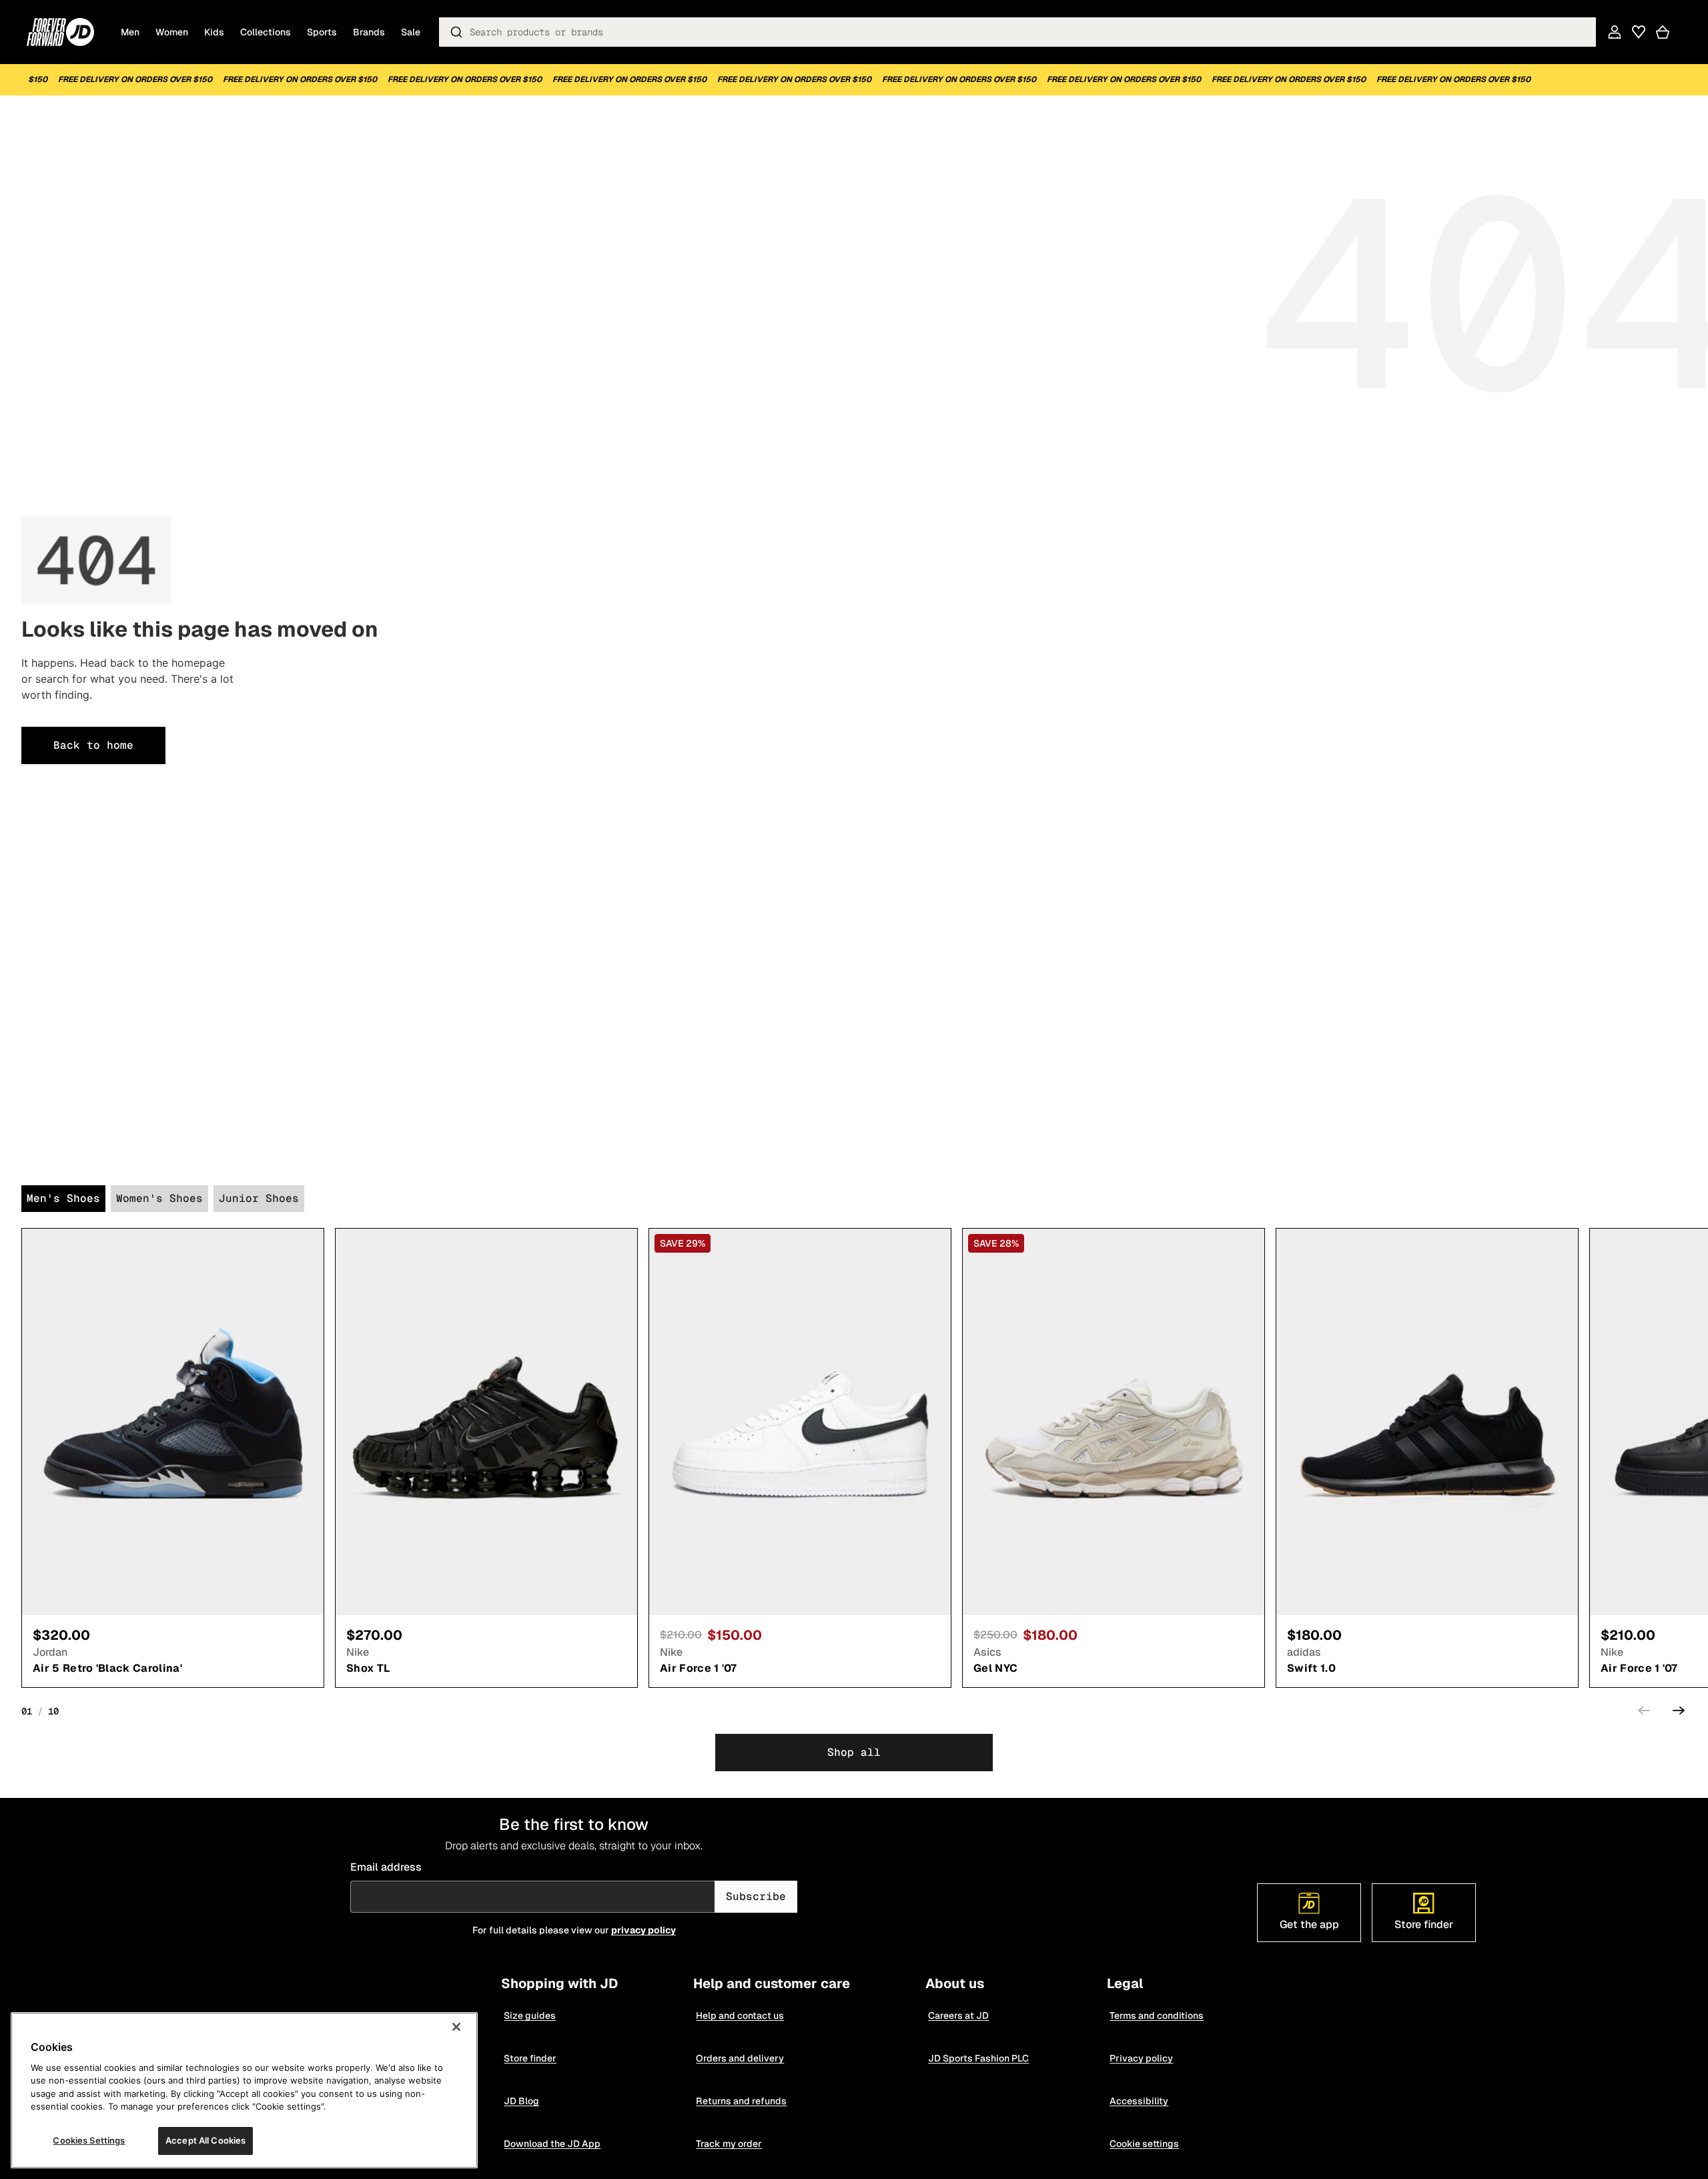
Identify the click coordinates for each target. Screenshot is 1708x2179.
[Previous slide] (1644, 1713)
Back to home (93, 745)
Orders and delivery (740, 2058)
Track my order (729, 2144)
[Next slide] (1679, 1713)
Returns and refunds (741, 2101)
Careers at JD (958, 2015)
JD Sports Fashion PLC (978, 2058)
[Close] (456, 2027)
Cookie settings (1144, 2144)
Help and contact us (740, 2015)
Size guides (530, 2015)
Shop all (854, 1752)
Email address (386, 1867)
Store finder (530, 2058)
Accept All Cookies (205, 2140)
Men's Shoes (63, 1198)
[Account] (1615, 32)
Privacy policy (1141, 2058)
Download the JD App (552, 2144)
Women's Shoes (159, 1198)
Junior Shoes (259, 1198)
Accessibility (1139, 2101)
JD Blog (521, 2101)
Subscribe (756, 1896)
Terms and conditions (1157, 2015)
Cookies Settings (89, 2140)
